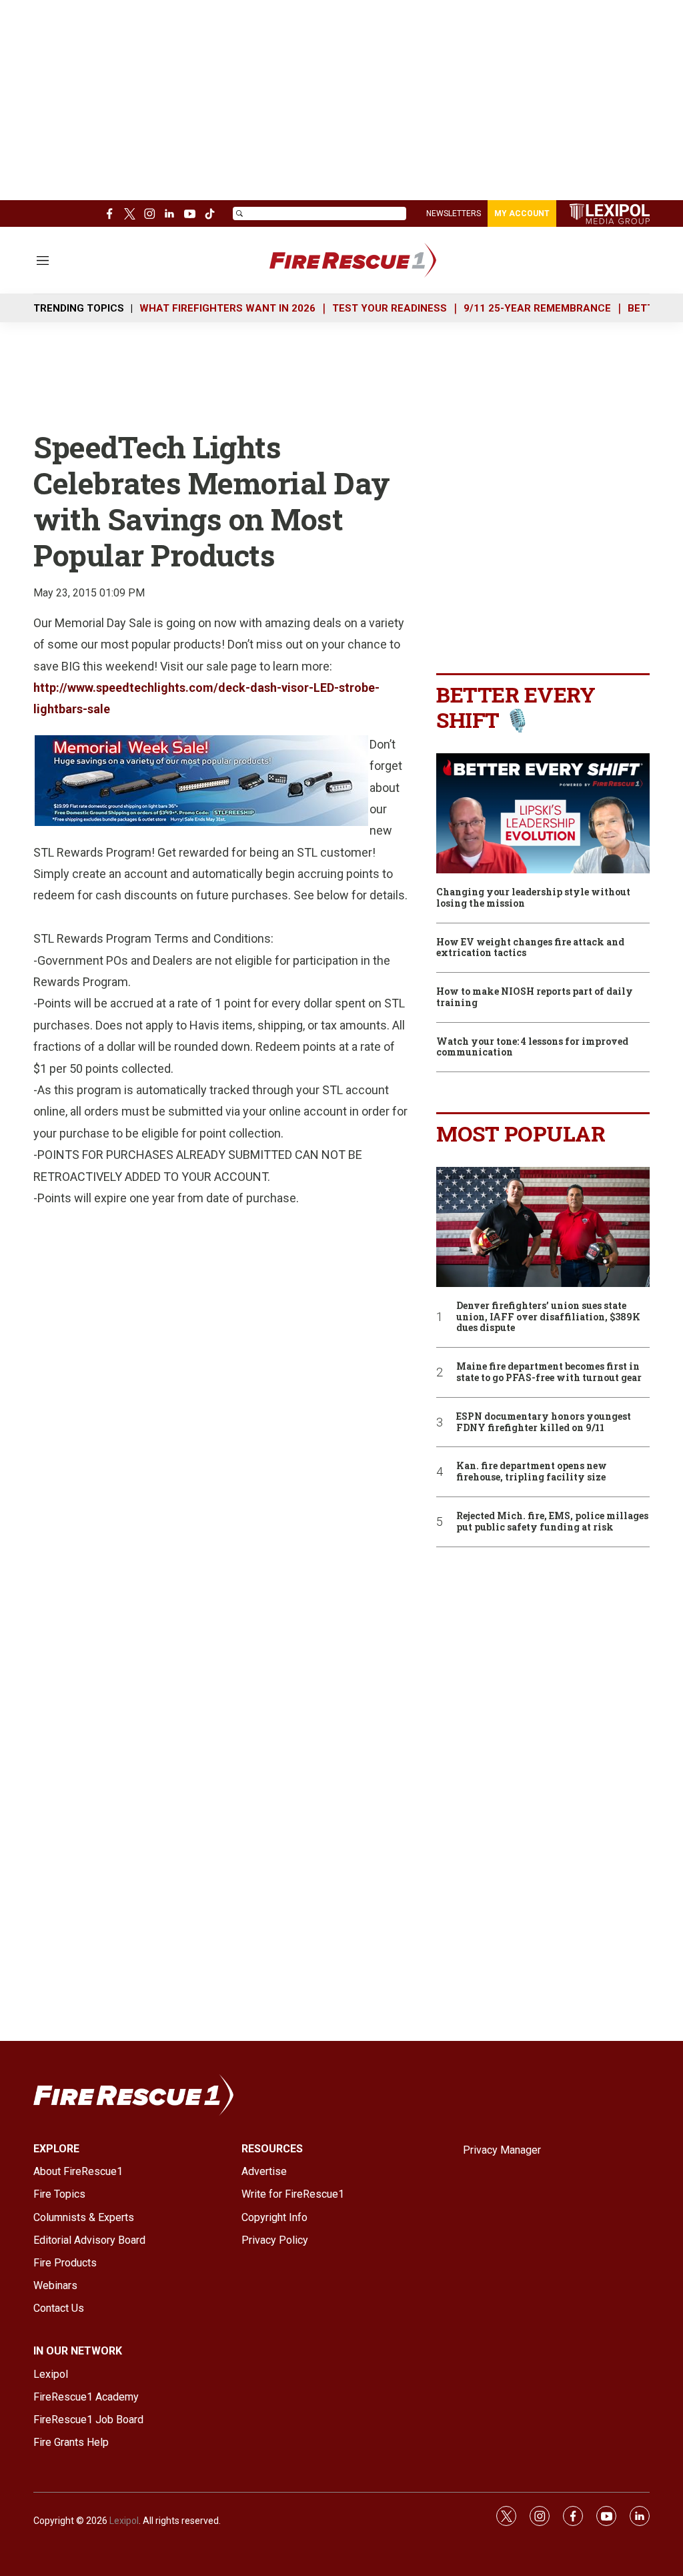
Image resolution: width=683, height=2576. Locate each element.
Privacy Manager (502, 2150)
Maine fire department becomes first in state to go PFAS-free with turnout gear (549, 1372)
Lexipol (124, 2521)
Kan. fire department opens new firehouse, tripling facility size (532, 1472)
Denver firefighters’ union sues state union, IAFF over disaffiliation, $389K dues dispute (548, 1317)
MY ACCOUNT (522, 213)
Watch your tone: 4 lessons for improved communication (532, 1047)
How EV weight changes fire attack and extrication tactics (530, 948)
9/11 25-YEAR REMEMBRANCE (537, 308)
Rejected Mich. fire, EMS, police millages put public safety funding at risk (552, 1522)
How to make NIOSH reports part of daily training (535, 997)
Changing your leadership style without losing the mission (533, 898)
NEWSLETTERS (454, 213)
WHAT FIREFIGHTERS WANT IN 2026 (227, 308)
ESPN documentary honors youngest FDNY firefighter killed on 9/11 (544, 1422)
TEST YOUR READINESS (390, 308)
